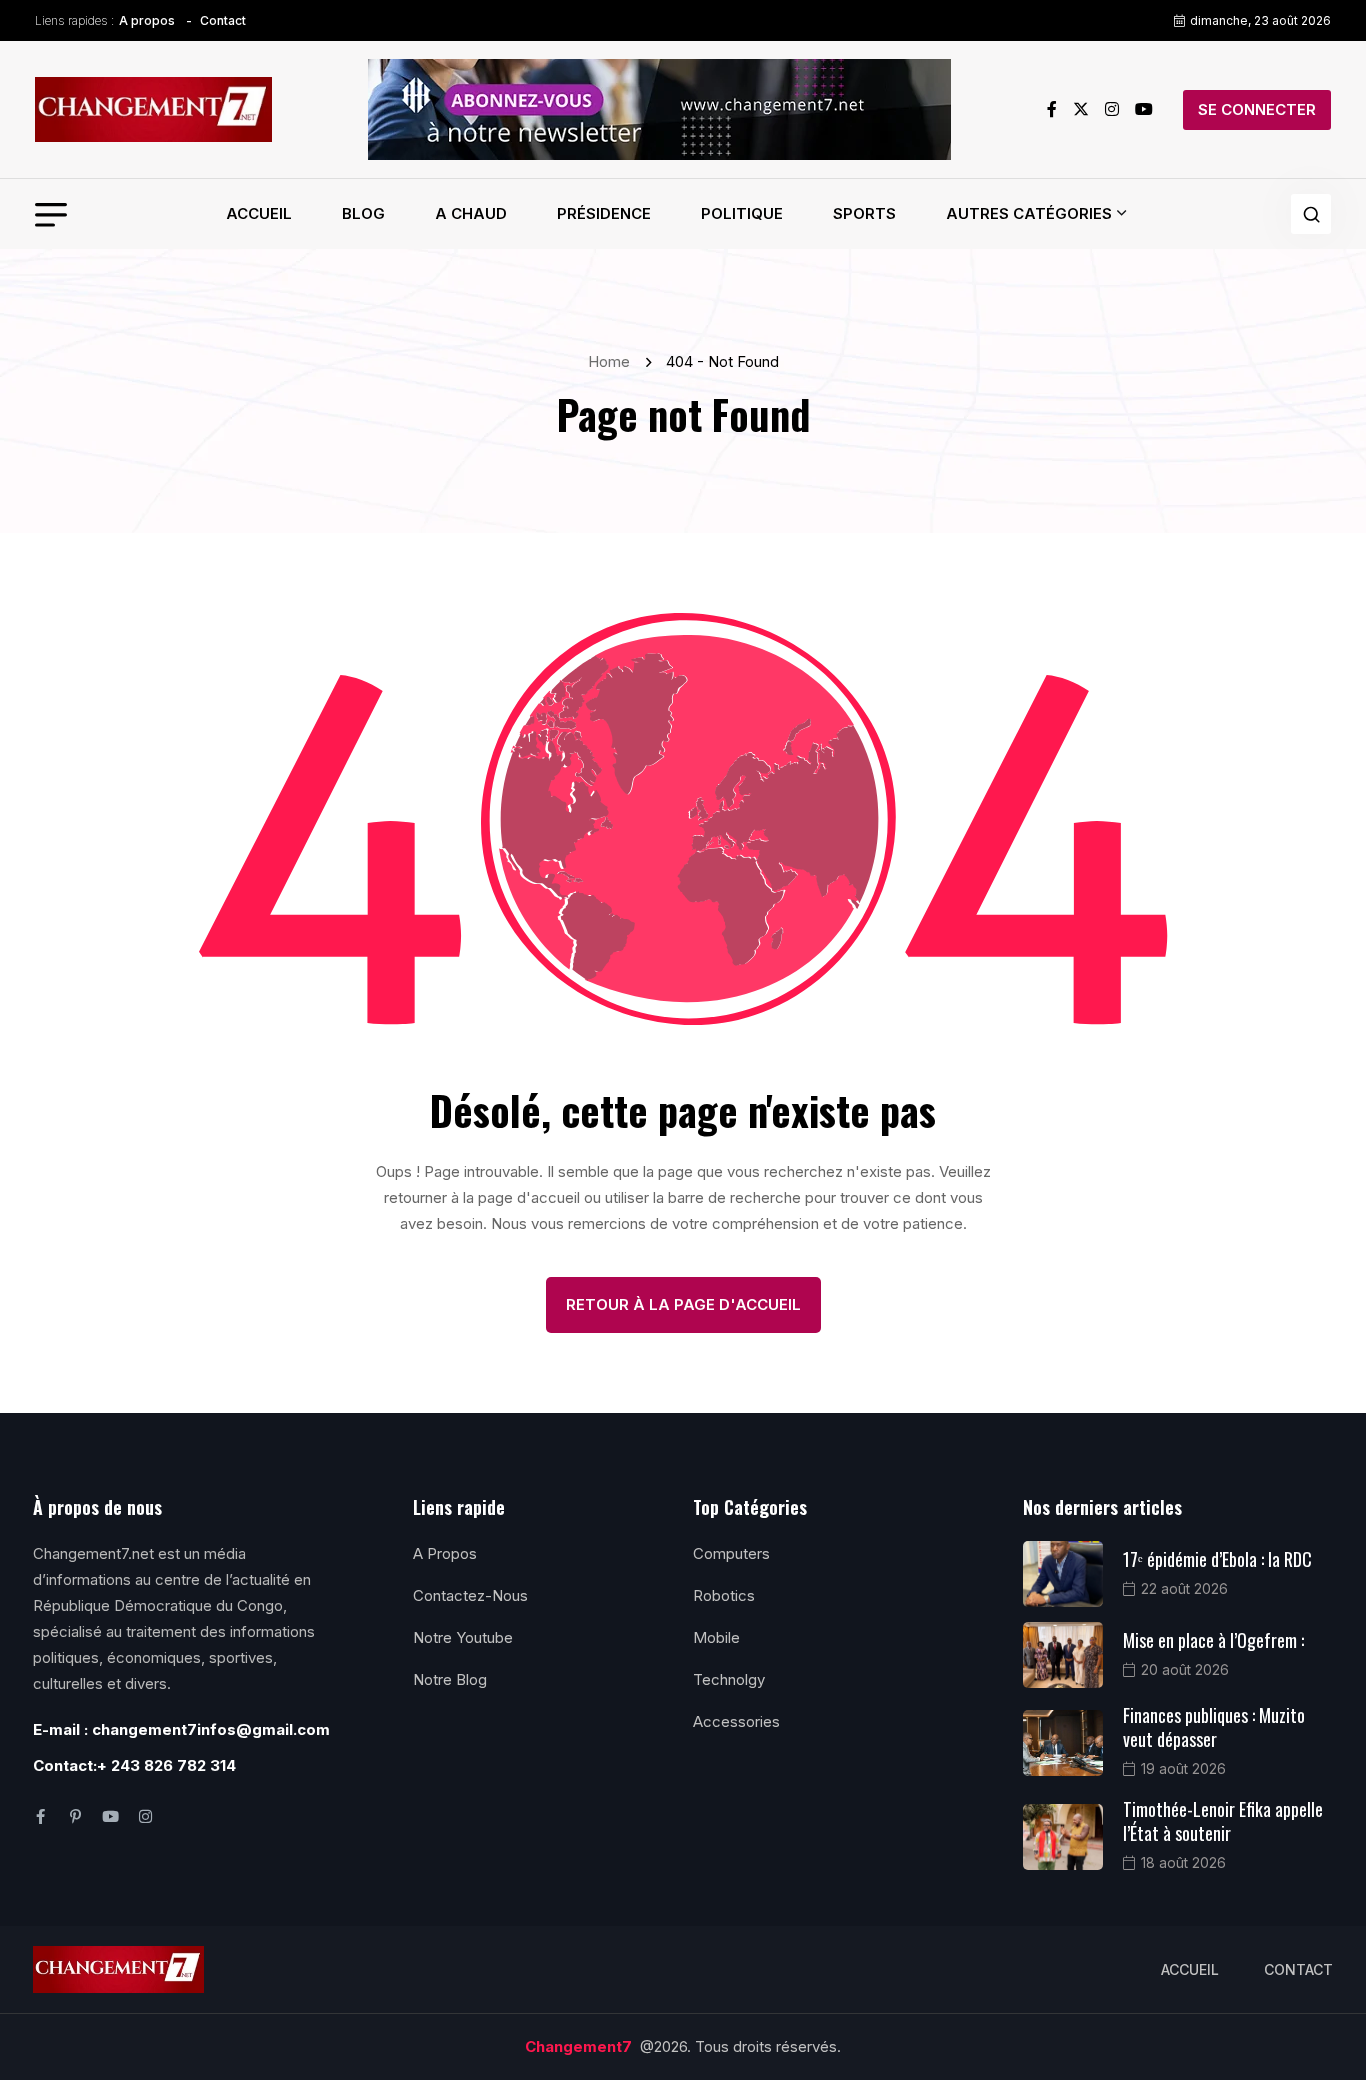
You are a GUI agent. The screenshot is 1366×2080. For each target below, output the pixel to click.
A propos (147, 20)
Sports (864, 213)
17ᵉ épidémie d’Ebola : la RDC (1217, 1559)
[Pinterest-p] (75, 1816)
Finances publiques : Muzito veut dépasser (1214, 1727)
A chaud (471, 213)
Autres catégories (1029, 213)
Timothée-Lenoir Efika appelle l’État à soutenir (1223, 1821)
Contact (223, 20)
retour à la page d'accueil (683, 1304)
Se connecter (1257, 109)
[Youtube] (110, 1816)
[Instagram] (145, 1816)
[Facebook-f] (40, 1816)
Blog (363, 213)
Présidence (604, 213)
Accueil (259, 213)
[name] (153, 110)
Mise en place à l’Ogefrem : (1213, 1640)
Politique (742, 213)
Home (613, 361)
